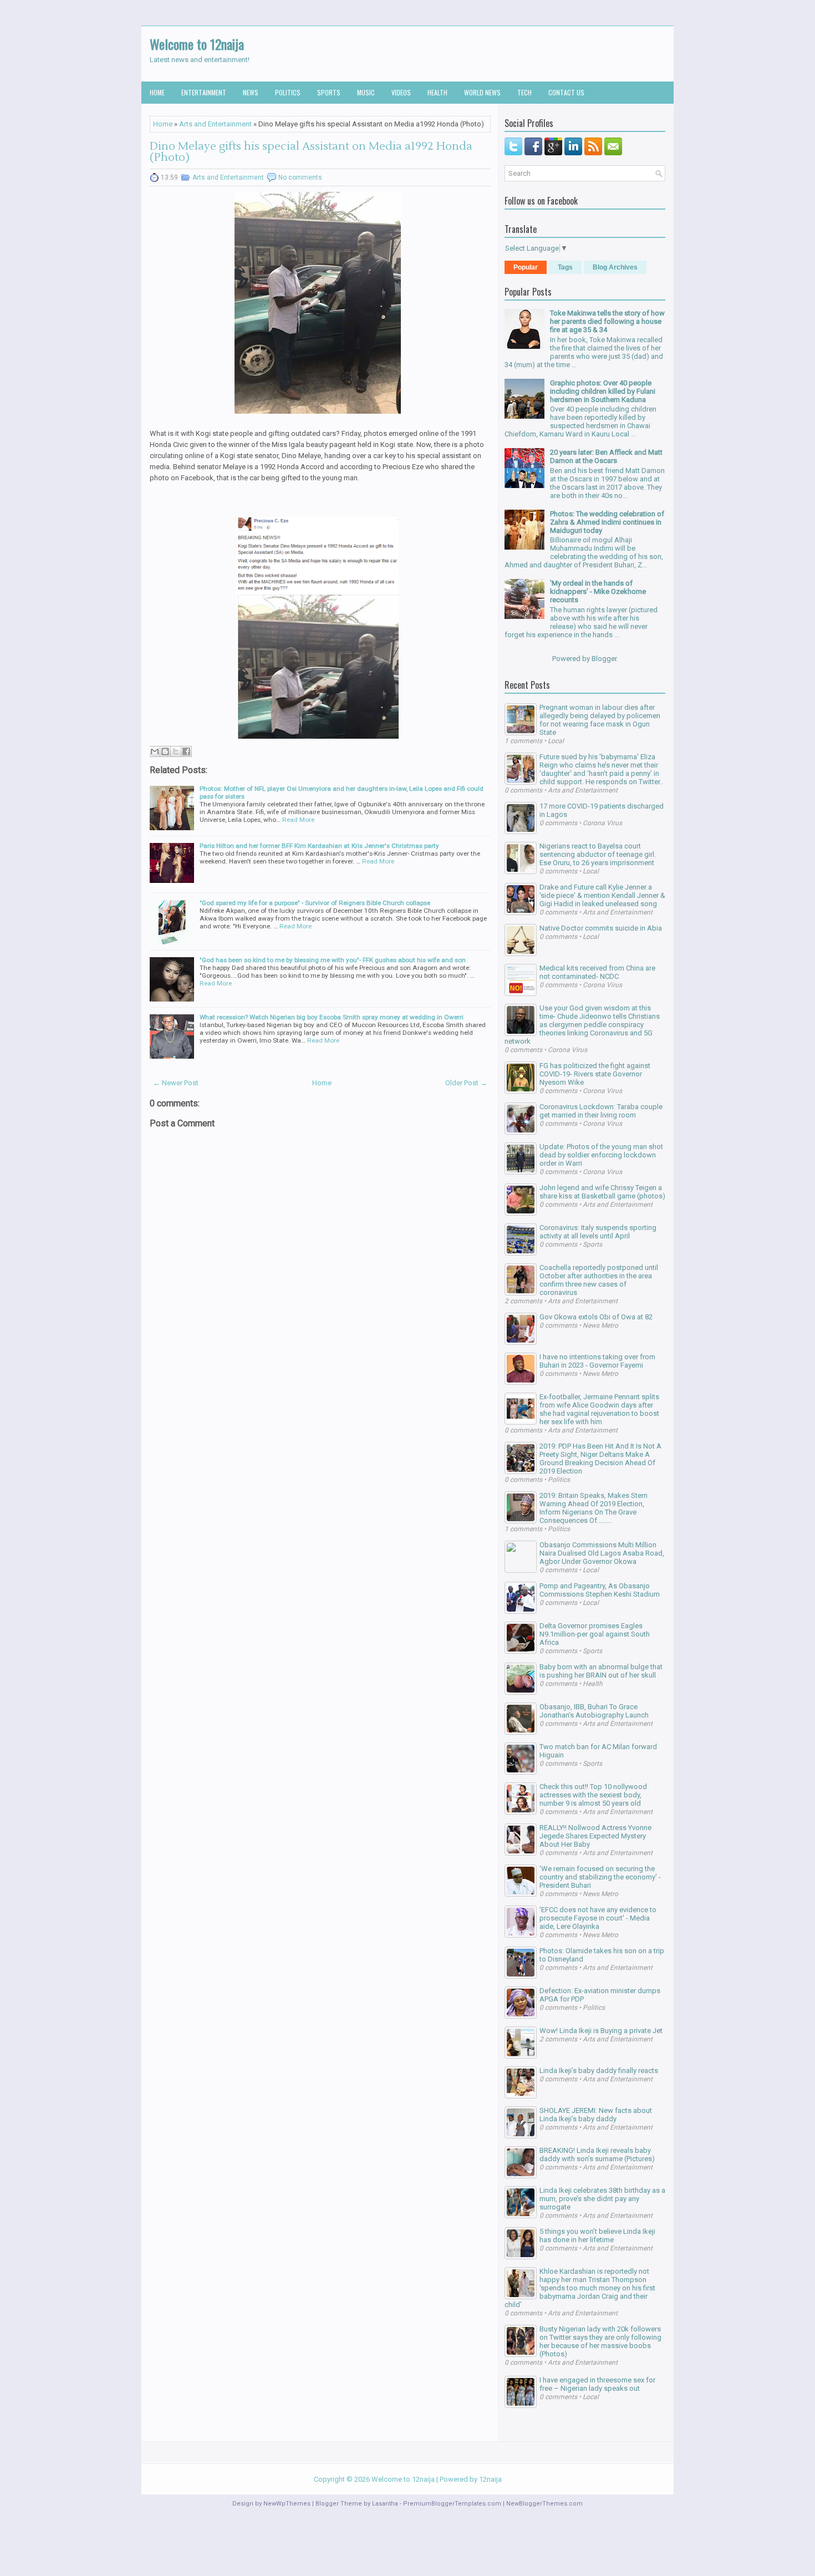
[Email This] (155, 751)
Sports (329, 92)
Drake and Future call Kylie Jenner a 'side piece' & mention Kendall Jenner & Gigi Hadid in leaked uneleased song (602, 895)
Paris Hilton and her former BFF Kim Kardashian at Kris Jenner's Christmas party (319, 846)
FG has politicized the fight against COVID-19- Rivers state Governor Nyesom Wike (595, 1074)
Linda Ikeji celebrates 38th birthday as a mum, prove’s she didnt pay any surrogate (602, 2199)
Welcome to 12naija (197, 44)
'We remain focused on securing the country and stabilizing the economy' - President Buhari (600, 1877)
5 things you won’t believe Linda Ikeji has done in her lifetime (597, 2235)
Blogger (604, 659)
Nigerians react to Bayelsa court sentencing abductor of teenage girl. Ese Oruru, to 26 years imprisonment (598, 854)
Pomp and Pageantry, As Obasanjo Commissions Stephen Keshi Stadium (600, 1590)
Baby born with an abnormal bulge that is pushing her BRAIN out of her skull (601, 1671)
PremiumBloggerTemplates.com (452, 2504)
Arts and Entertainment (215, 124)
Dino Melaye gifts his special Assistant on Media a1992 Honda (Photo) (311, 152)
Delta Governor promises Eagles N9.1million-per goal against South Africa (595, 1634)
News (251, 92)
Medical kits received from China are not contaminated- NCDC (597, 972)
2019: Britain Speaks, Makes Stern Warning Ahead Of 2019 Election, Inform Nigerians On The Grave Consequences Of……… (594, 1508)
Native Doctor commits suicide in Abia (601, 928)
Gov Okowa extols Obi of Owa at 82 (596, 1317)
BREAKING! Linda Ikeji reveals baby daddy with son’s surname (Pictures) (597, 2155)
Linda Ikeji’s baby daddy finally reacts (599, 2071)
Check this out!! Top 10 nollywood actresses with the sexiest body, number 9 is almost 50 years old (593, 1795)
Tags (565, 267)
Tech (524, 92)
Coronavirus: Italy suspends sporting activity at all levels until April (598, 1232)
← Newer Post (176, 1083)
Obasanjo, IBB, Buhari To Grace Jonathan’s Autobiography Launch (594, 1711)
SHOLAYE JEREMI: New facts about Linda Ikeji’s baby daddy (596, 2115)
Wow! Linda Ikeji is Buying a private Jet (601, 2031)
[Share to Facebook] (186, 751)
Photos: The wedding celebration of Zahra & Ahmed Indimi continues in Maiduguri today (607, 522)
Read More (298, 820)
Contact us (566, 92)
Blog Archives (615, 267)
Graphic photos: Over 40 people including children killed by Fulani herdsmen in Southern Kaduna (603, 391)
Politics (288, 92)
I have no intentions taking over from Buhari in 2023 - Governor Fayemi (597, 1361)
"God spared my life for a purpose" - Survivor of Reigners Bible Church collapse (315, 903)
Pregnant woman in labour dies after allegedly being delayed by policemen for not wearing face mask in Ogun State (600, 720)
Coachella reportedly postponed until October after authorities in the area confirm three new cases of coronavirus (599, 1280)
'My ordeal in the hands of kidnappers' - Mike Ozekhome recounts (598, 591)
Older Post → (466, 1083)
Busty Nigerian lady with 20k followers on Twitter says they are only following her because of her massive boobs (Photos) (600, 2341)
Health (437, 92)
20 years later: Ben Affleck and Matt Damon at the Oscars (606, 456)
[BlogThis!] (165, 751)
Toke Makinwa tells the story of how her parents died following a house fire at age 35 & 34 (607, 321)
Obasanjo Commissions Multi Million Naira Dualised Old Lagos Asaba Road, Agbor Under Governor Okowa (602, 1553)
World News (482, 92)
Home (157, 92)
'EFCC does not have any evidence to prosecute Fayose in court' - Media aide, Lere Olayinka (598, 1918)
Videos (401, 92)
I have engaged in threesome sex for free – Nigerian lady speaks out (597, 2384)
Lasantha (385, 2504)
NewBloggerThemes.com (544, 2504)
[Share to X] (176, 751)
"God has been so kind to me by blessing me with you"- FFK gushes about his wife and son (333, 960)
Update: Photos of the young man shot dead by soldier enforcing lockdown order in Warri (601, 1155)
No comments (300, 177)
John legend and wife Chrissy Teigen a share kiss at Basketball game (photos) (602, 1192)
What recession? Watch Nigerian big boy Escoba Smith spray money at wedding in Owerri (332, 1017)
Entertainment (204, 92)
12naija (490, 2479)
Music (366, 92)
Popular (526, 267)
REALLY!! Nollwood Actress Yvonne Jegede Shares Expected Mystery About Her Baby (595, 1836)
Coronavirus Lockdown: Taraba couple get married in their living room (601, 1111)
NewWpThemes (287, 2504)
